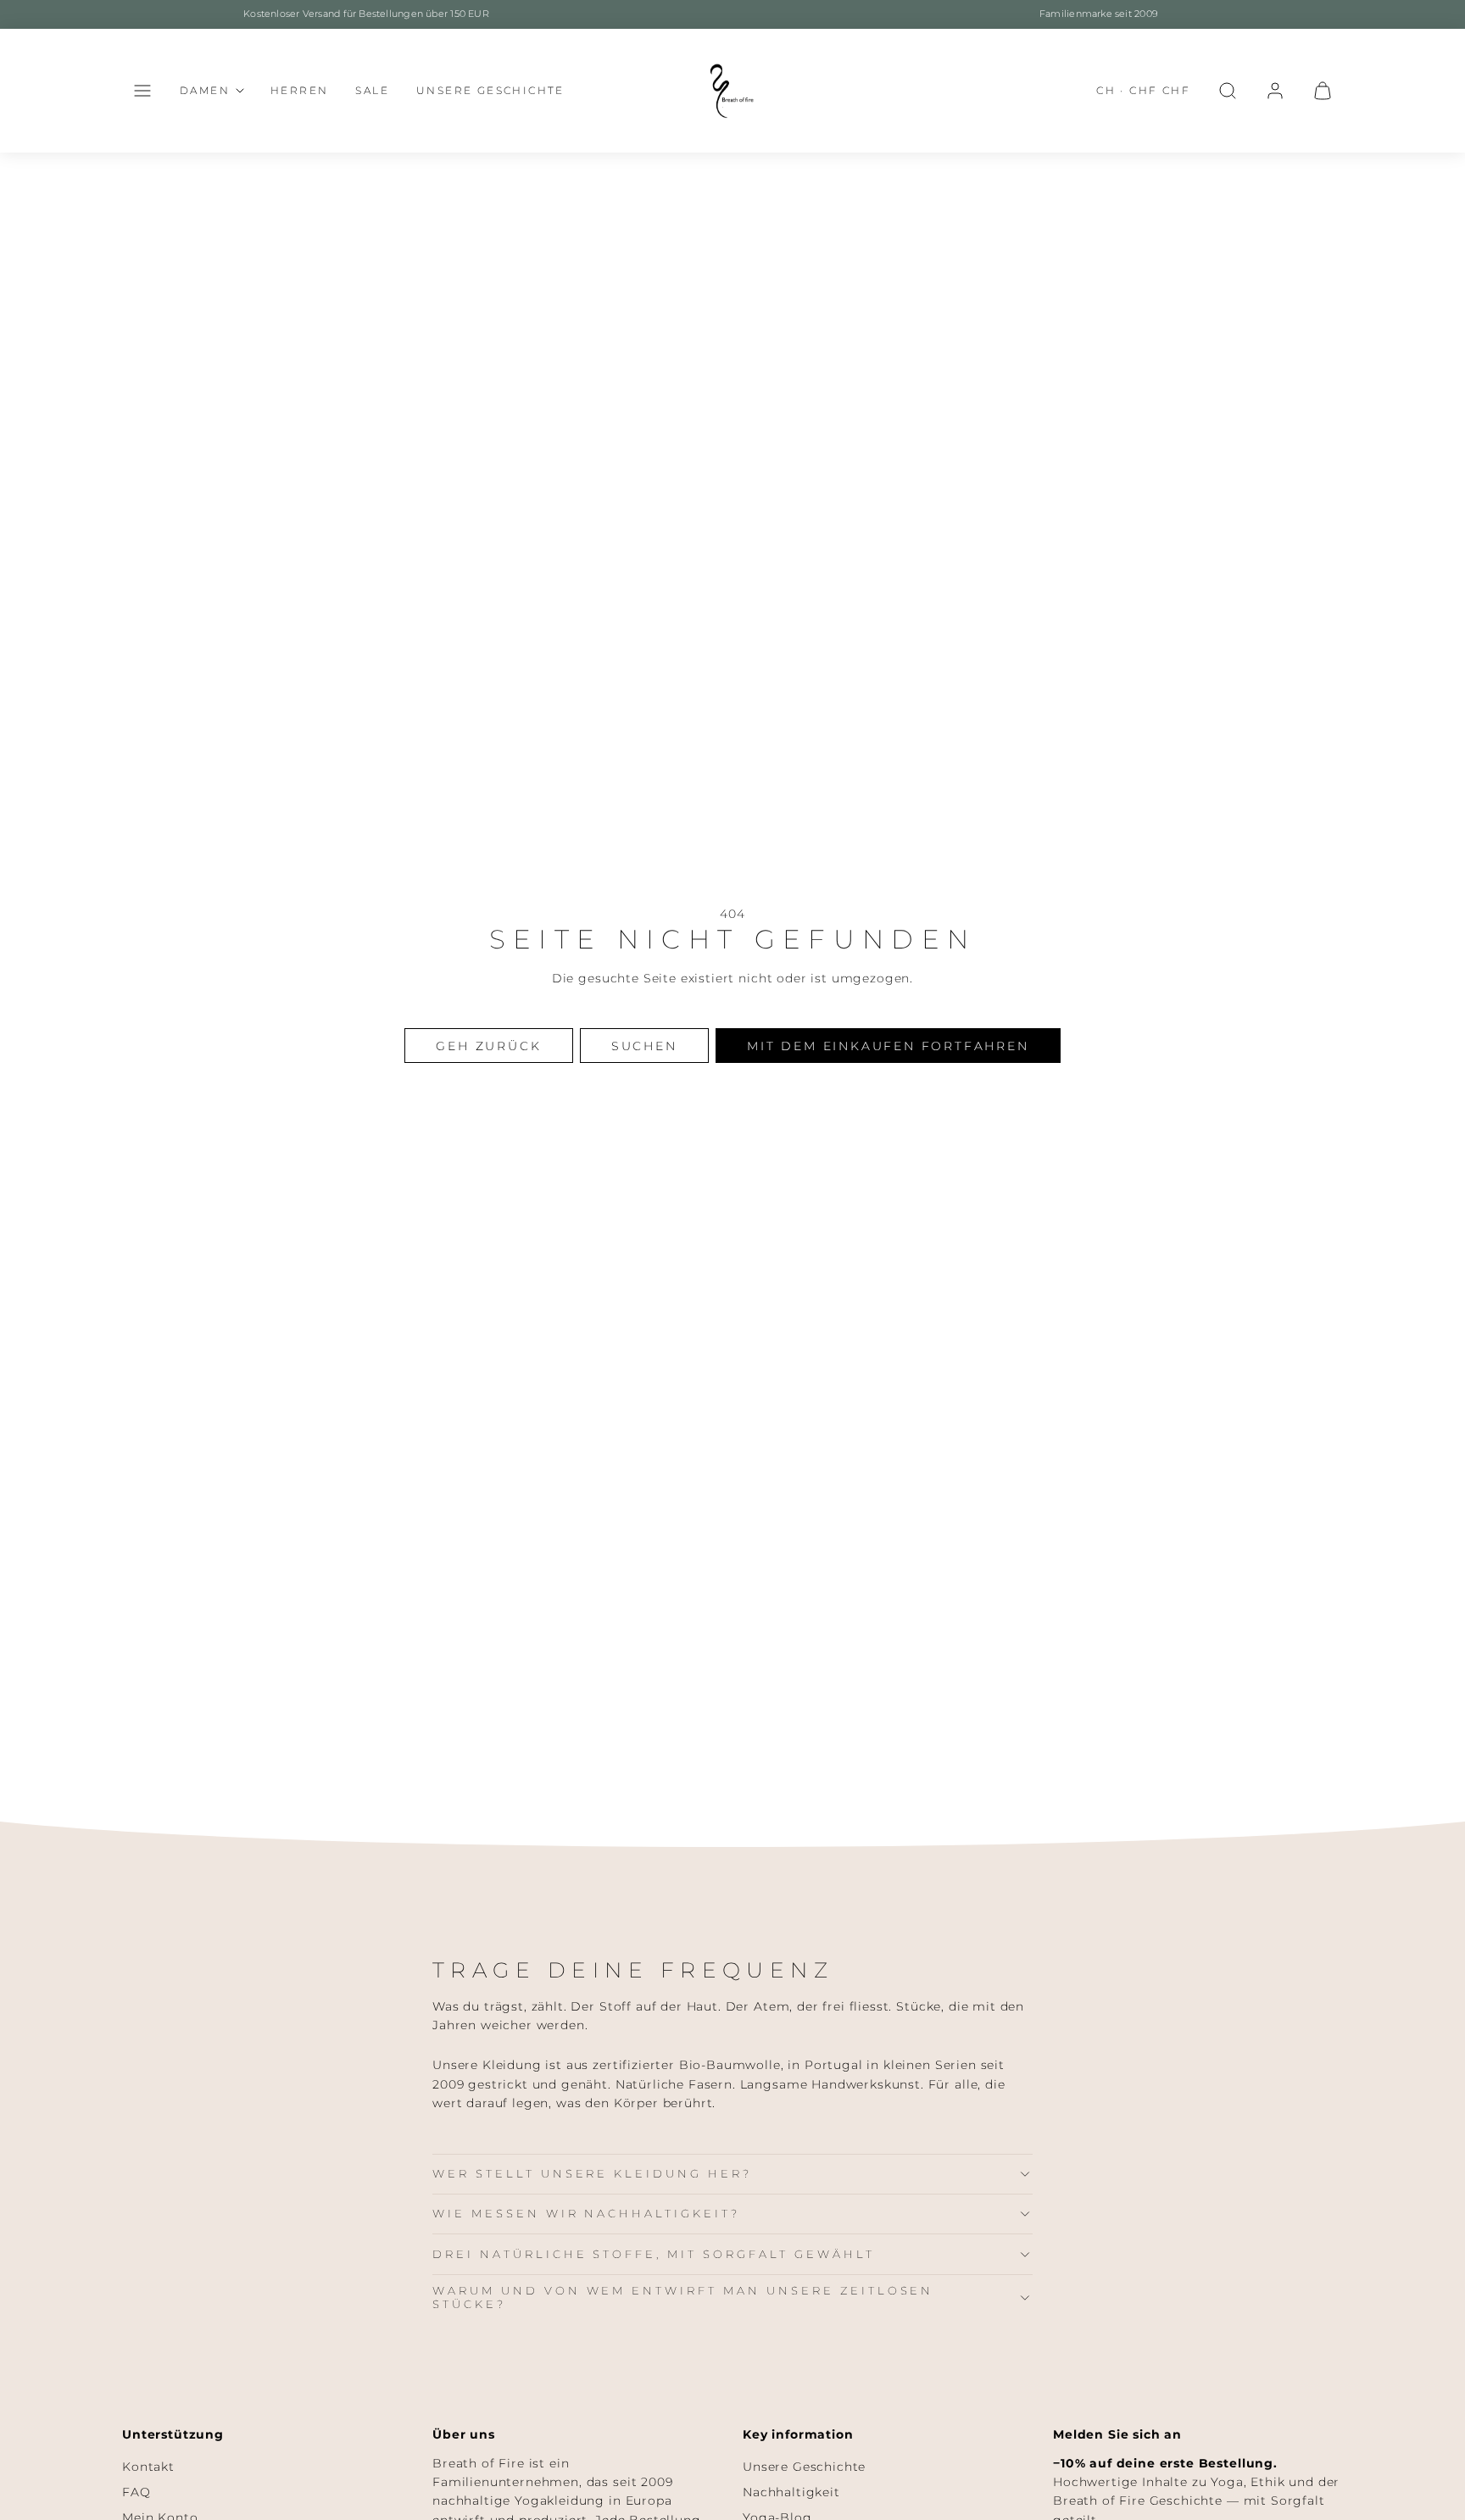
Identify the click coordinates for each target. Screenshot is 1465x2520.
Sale (372, 90)
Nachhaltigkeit (791, 2492)
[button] (142, 91)
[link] (1275, 91)
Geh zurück (488, 1046)
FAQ (136, 2492)
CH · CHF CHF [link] (1143, 90)
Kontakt (148, 2467)
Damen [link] (205, 90)
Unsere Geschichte (490, 90)
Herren (299, 90)
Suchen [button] (644, 1046)
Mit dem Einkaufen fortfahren (888, 1046)
